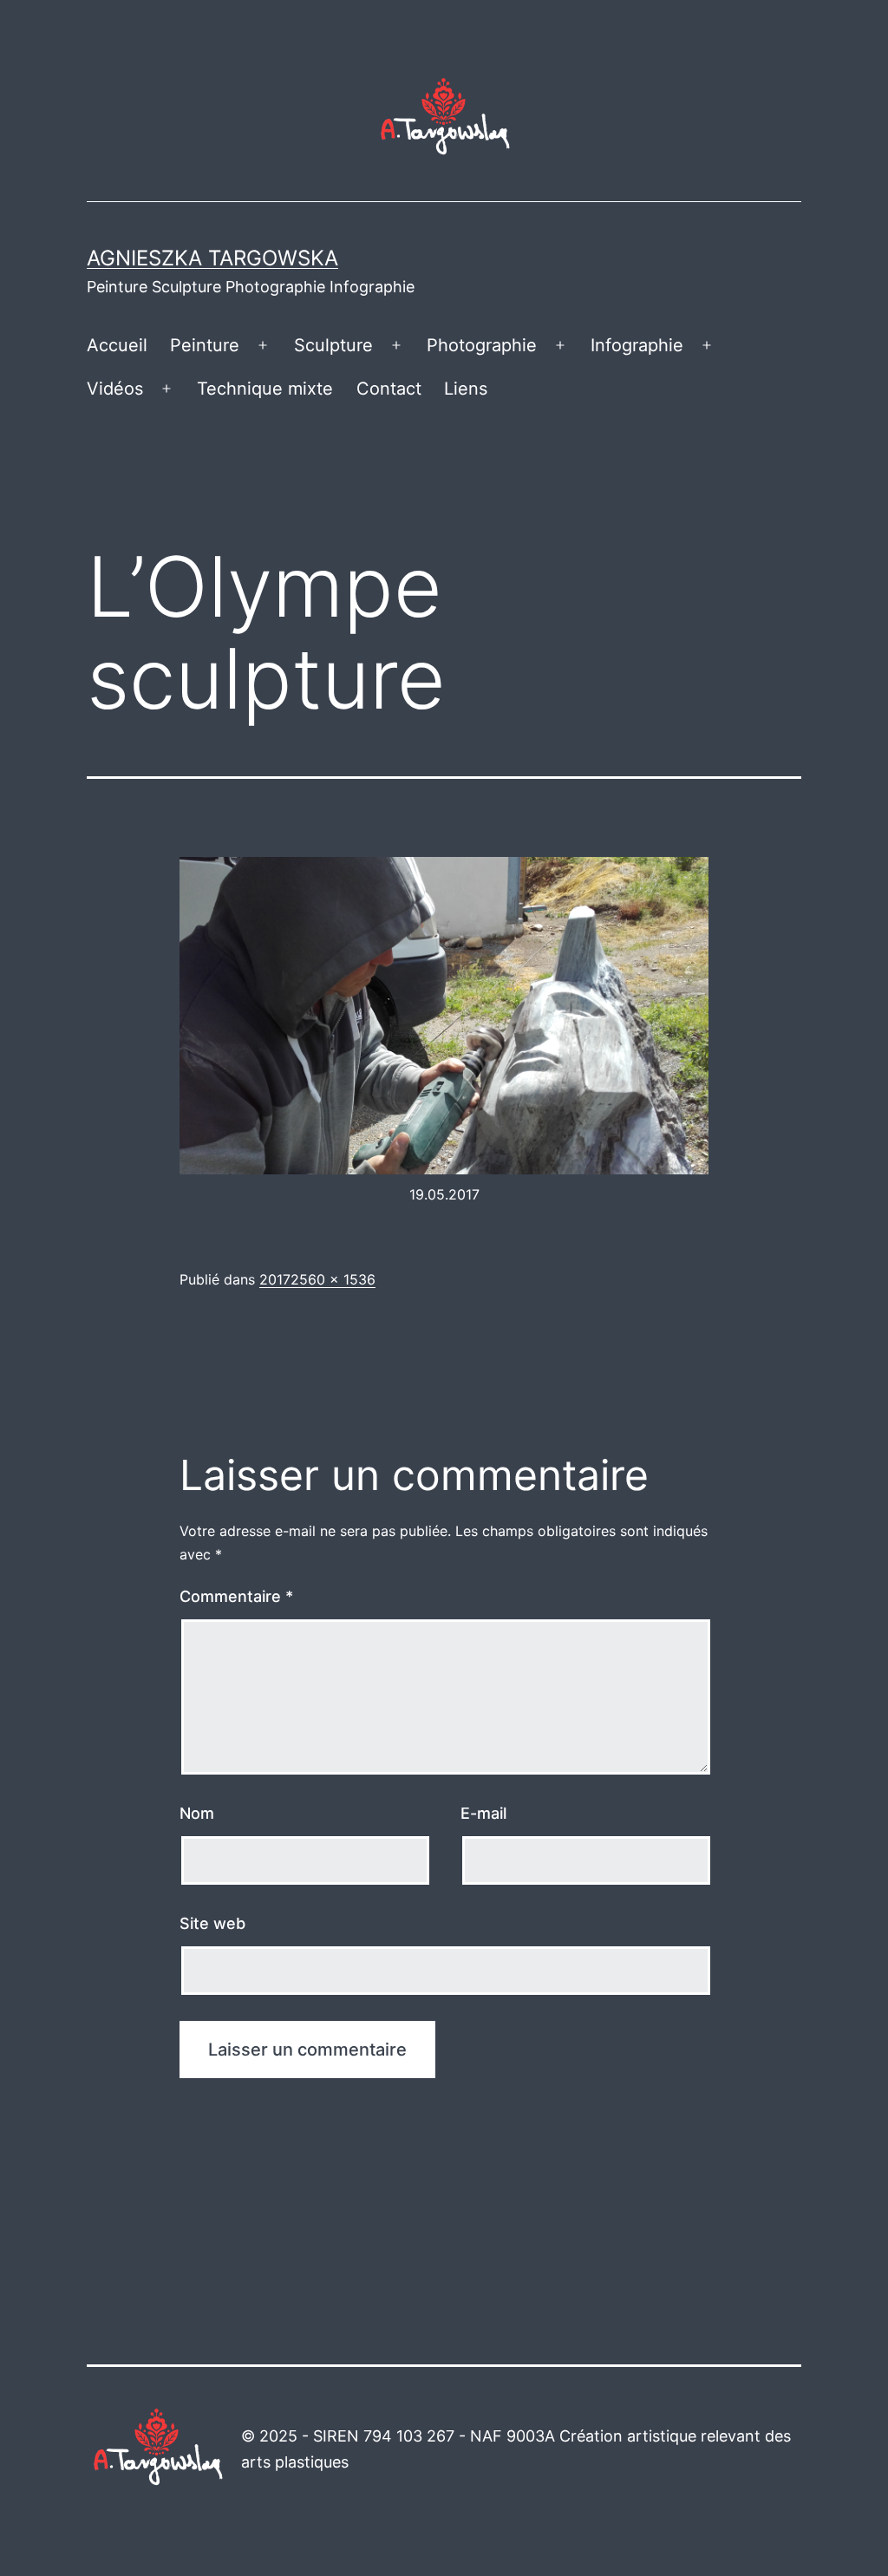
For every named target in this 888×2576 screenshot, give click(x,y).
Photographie (482, 345)
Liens (466, 389)
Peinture (205, 345)
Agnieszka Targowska (212, 258)
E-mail (483, 1813)
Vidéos (115, 389)
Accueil (117, 345)
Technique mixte (265, 389)
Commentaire (236, 1596)
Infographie (637, 345)
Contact (389, 389)
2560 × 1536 (333, 1279)
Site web (212, 1923)
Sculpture (333, 345)
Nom (197, 1813)
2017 (275, 1279)
